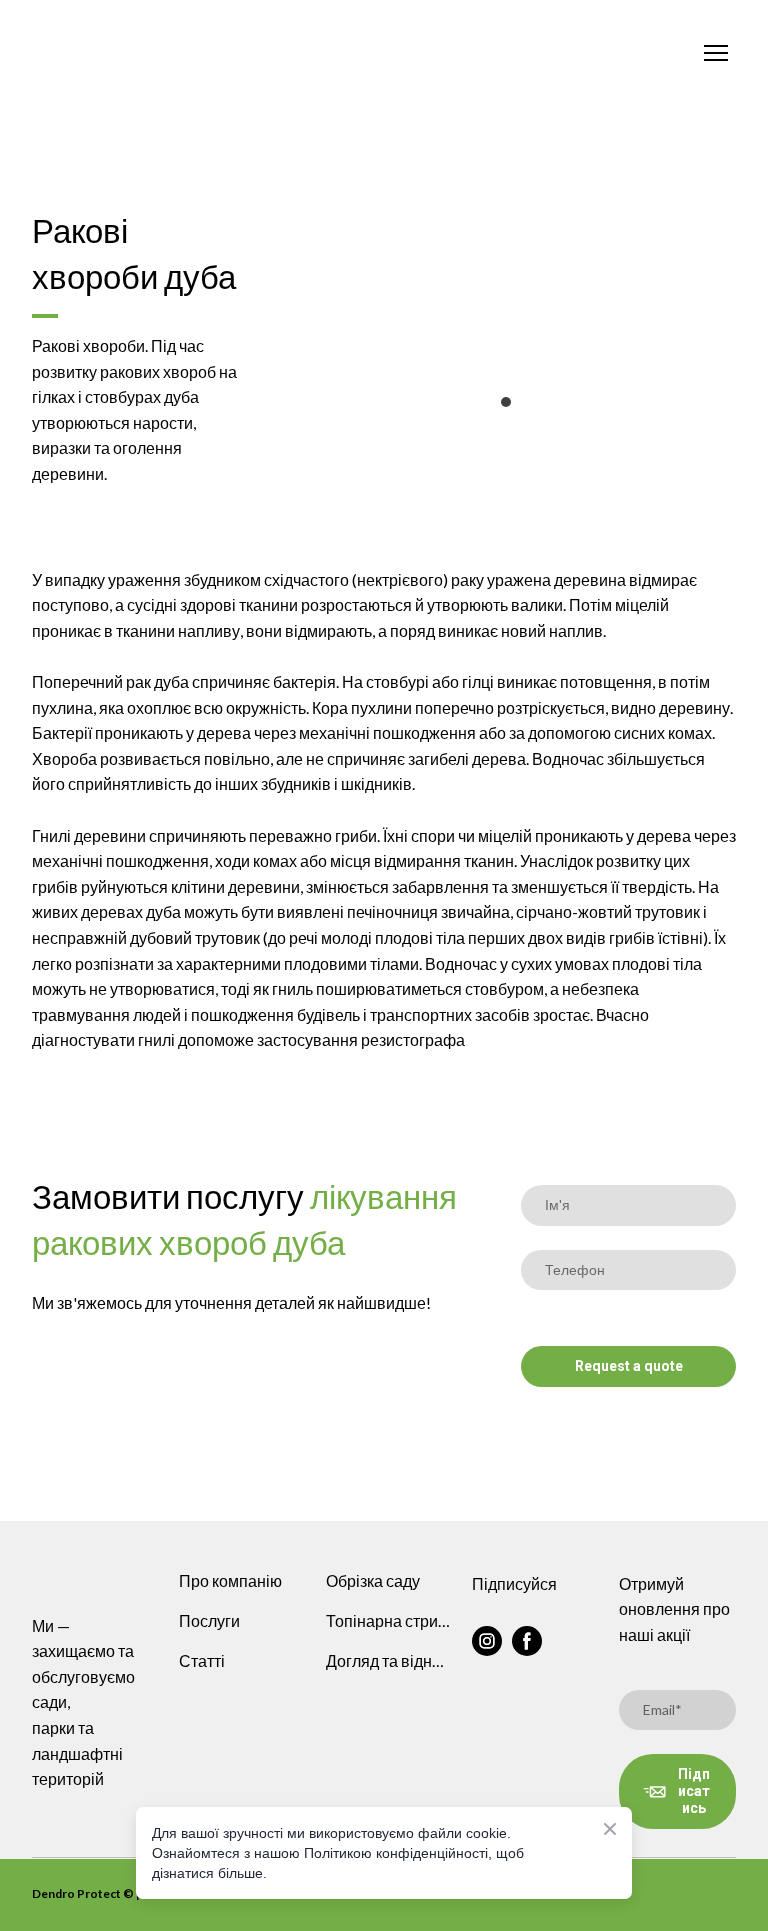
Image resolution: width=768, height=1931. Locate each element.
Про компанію (230, 1580)
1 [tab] (506, 402)
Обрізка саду (373, 1580)
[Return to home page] (364, 53)
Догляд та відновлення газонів (389, 1660)
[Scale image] (507, 283)
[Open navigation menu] (716, 53)
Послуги (209, 1620)
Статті (202, 1660)
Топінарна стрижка (389, 1620)
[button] (487, 1641)
